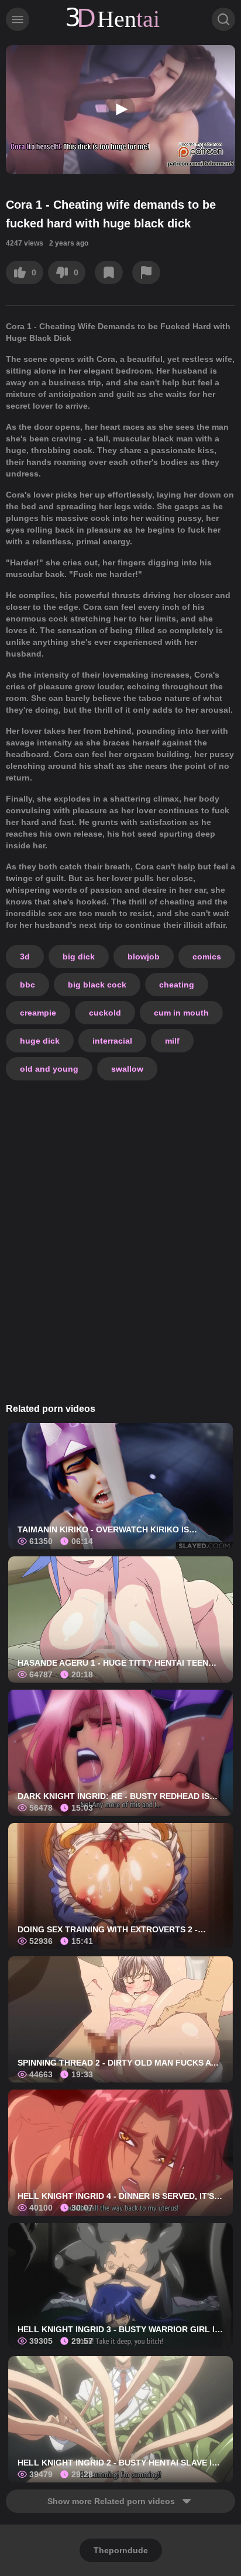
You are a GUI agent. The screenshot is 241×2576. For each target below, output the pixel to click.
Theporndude (121, 2550)
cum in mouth (181, 1013)
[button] (120, 109)
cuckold (105, 1013)
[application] (120, 110)
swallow (127, 1069)
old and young (49, 1069)
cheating (177, 985)
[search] (223, 19)
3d (25, 956)
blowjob (144, 956)
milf (172, 1041)
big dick (79, 956)
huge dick (40, 1041)
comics (207, 956)
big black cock (97, 985)
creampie (38, 1013)
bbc (27, 985)
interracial (112, 1041)
